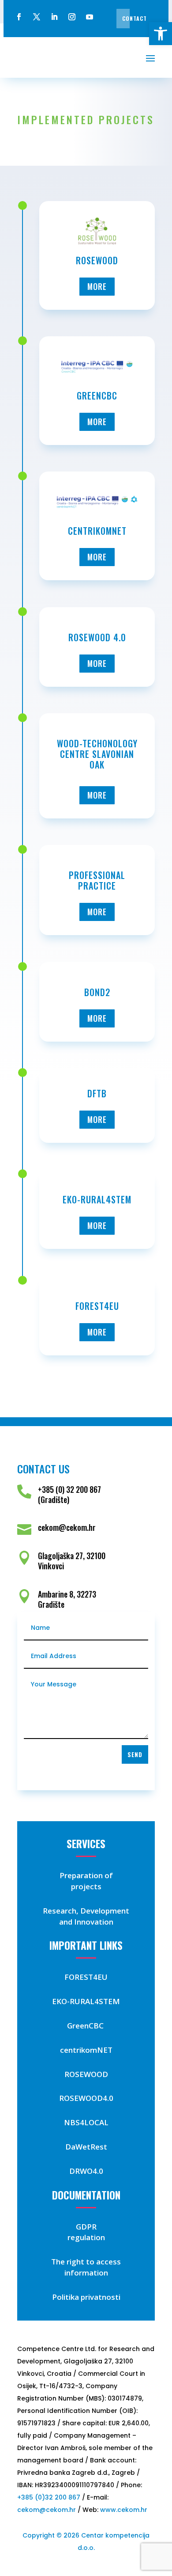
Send (135, 1754)
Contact (135, 18)
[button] (161, 34)
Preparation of (86, 1875)
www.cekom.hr (124, 2510)
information (86, 2273)
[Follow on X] (37, 17)
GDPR (86, 2227)
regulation (86, 2237)
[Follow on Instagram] (72, 17)
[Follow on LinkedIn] (54, 17)
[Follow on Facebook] (19, 17)
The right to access (86, 2262)
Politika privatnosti (86, 2297)
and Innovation (86, 1922)
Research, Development (86, 1911)
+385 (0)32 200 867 (49, 2497)
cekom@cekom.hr (47, 2510)
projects (86, 1886)
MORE (97, 286)
